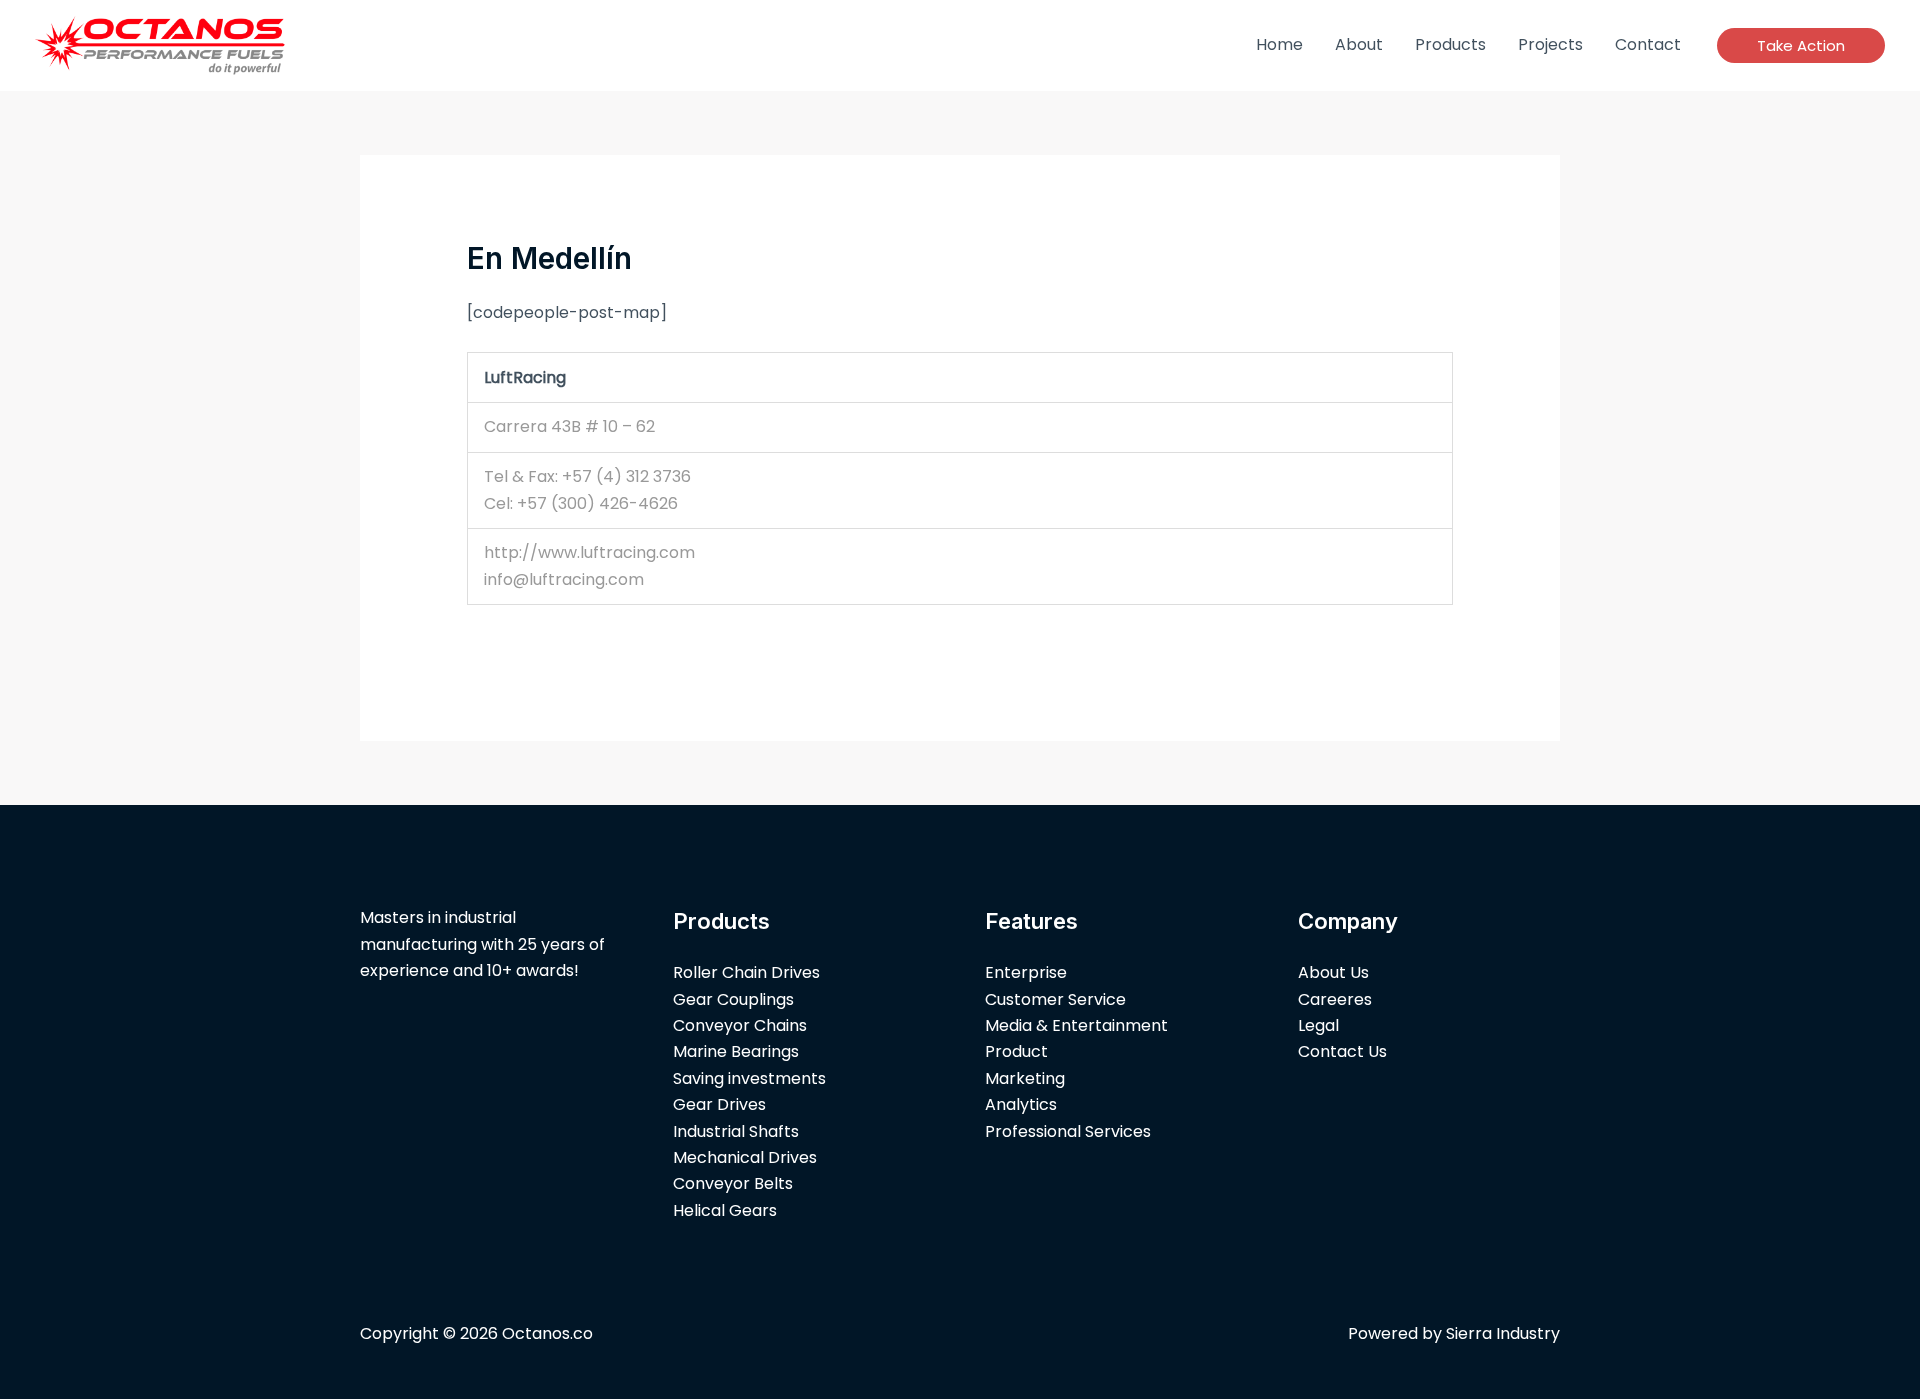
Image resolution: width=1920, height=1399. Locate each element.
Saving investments (749, 1078)
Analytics (1021, 1104)
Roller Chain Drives (746, 972)
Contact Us (1342, 1051)
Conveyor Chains (740, 1025)
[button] (1801, 45)
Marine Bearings (736, 1051)
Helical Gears (725, 1210)
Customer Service (1055, 999)
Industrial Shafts (736, 1131)
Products (1450, 44)
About (1359, 44)
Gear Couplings (733, 999)
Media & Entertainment (1076, 1025)
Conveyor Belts (733, 1183)
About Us (1333, 972)
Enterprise (1026, 972)
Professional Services (1068, 1131)
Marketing (1025, 1078)
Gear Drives (719, 1104)
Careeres (1335, 999)
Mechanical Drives (745, 1157)
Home (1279, 44)
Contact (1648, 44)
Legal (1318, 1025)
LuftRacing (525, 377)
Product (1016, 1051)
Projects (1550, 44)
